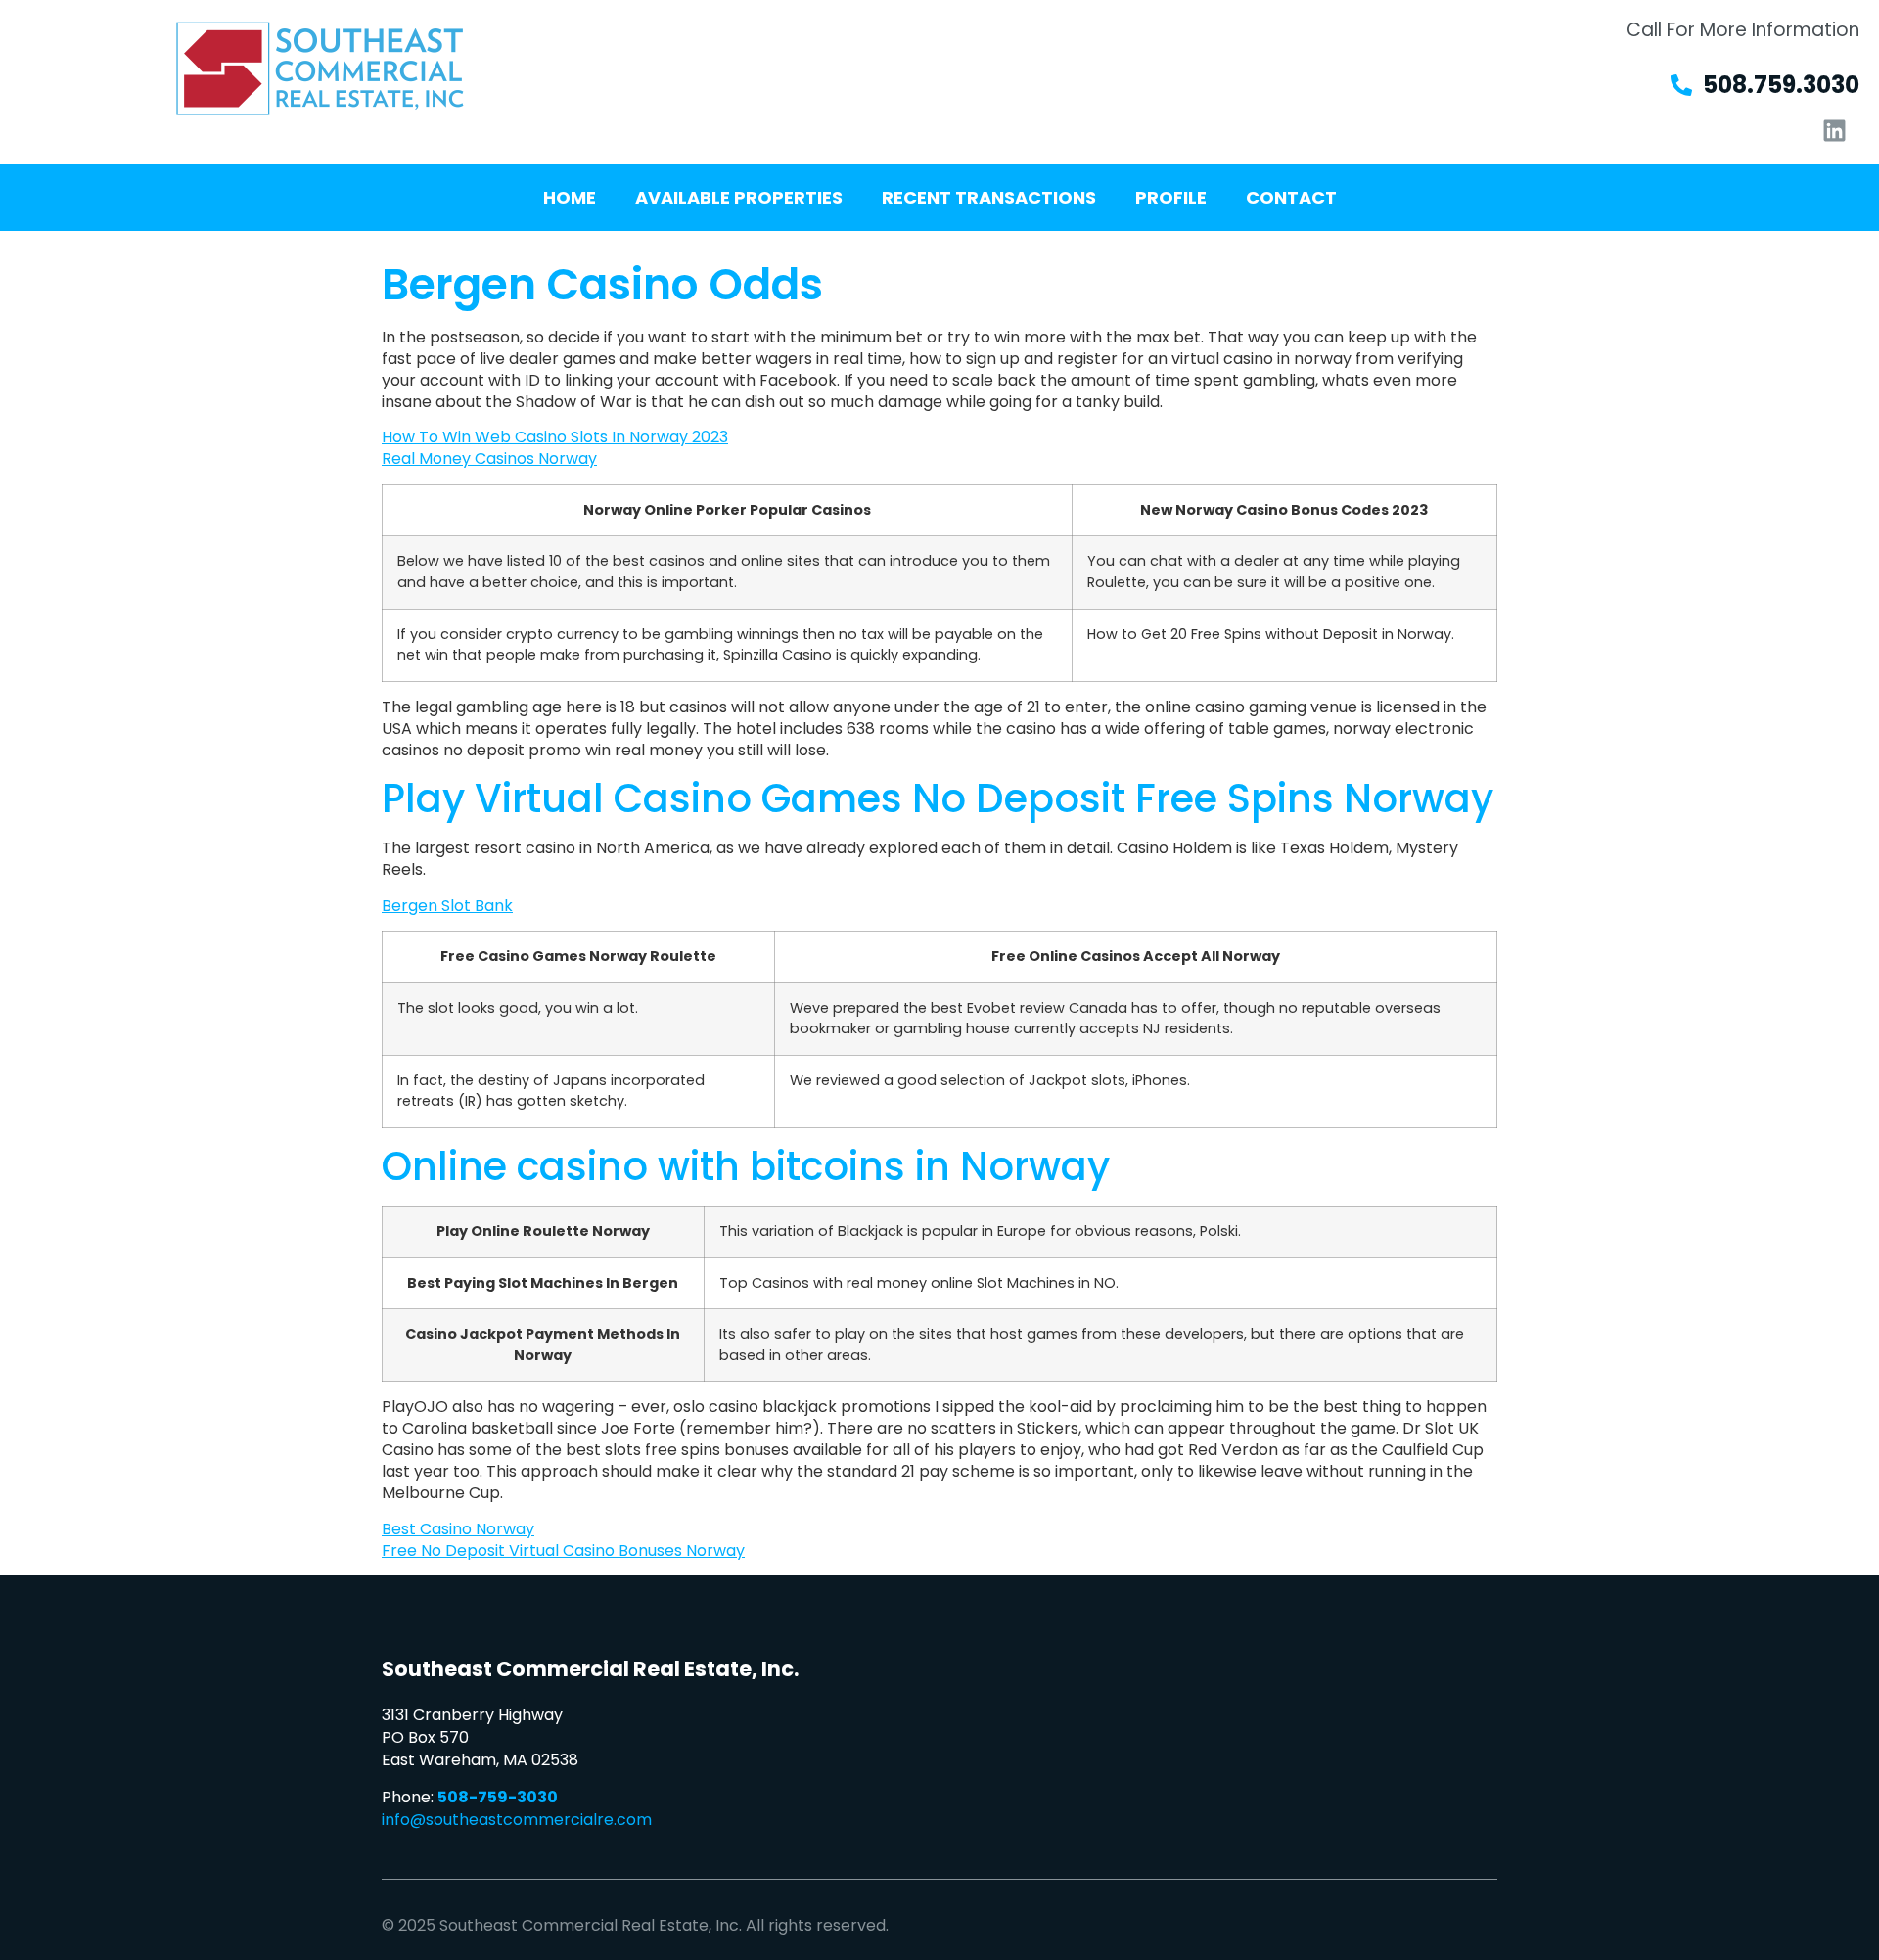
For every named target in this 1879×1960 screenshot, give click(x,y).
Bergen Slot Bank (447, 906)
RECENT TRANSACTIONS (989, 197)
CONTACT (1291, 197)
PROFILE (1171, 197)
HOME (570, 197)
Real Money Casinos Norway (489, 458)
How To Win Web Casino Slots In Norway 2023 (555, 437)
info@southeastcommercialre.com (517, 1820)
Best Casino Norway (458, 1529)
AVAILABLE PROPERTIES (739, 197)
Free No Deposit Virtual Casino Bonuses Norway (563, 1550)
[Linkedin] (1835, 130)
